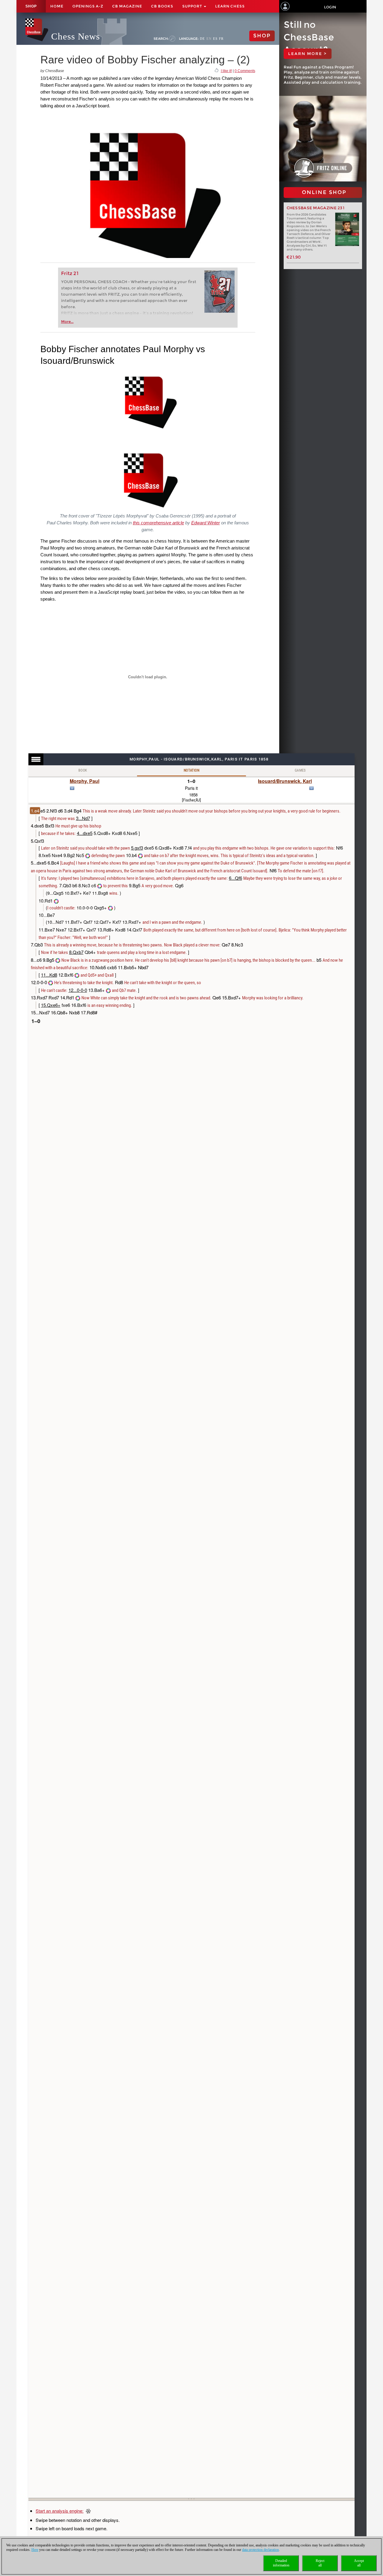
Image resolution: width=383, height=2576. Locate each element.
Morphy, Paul (85, 781)
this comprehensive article (158, 523)
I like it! (226, 71)
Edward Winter (206, 523)
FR (221, 39)
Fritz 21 (70, 273)
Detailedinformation (281, 2563)
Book (83, 770)
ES (215, 39)
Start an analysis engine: (60, 2511)
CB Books (162, 6)
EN (209, 39)
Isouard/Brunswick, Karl (285, 781)
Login (330, 7)
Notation (191, 770)
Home (57, 6)
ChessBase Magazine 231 (316, 208)
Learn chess (230, 6)
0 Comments (245, 71)
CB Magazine (127, 6)
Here (35, 2550)
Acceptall (359, 2563)
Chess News (76, 36)
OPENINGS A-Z (88, 6)
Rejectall (320, 2563)
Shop (31, 6)
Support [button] (193, 6)
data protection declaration (260, 2550)
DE (202, 39)
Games (300, 770)
